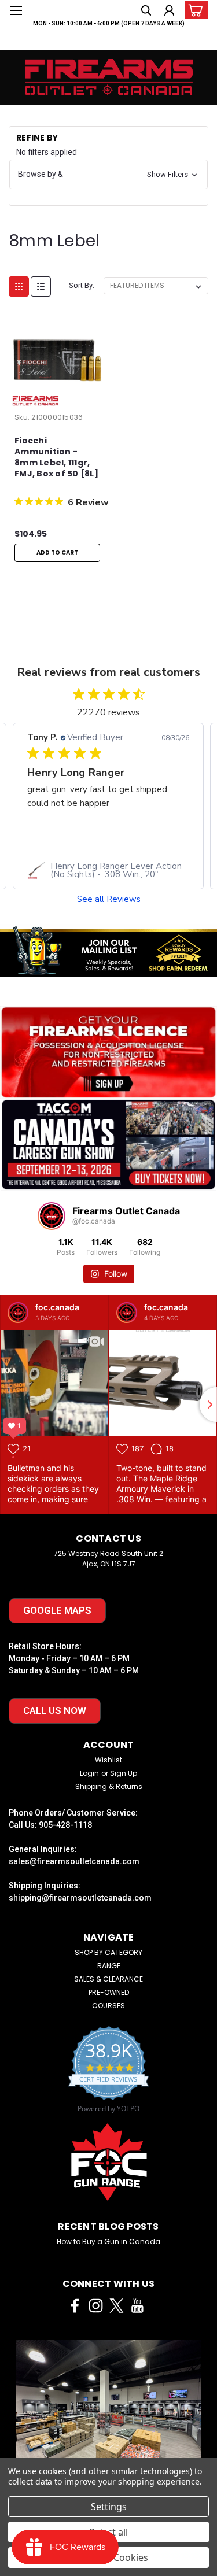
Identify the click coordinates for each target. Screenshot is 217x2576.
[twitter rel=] (117, 2306)
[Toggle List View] (41, 287)
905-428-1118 (65, 1825)
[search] (146, 12)
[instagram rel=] (96, 2306)
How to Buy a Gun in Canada (108, 2241)
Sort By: (82, 285)
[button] (108, 174)
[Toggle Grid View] (19, 287)
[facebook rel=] (75, 2306)
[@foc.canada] (52, 1216)
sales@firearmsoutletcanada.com (74, 1861)
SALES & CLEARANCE (108, 1979)
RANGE (109, 1966)
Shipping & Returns (109, 1786)
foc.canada (57, 1307)
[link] (108, 870)
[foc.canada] (18, 1313)
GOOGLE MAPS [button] (57, 1610)
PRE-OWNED (109, 1992)
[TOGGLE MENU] (16, 10)
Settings (109, 2507)
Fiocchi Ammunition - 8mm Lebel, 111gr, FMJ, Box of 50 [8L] (56, 457)
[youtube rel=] (137, 2306)
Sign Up (124, 1773)
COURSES (108, 2006)
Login (89, 1773)
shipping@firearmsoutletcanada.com (80, 1898)
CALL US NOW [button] (55, 1710)
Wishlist (108, 1760)
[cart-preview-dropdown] (194, 10)
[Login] (169, 12)
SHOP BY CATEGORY (108, 1952)
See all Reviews (109, 899)
